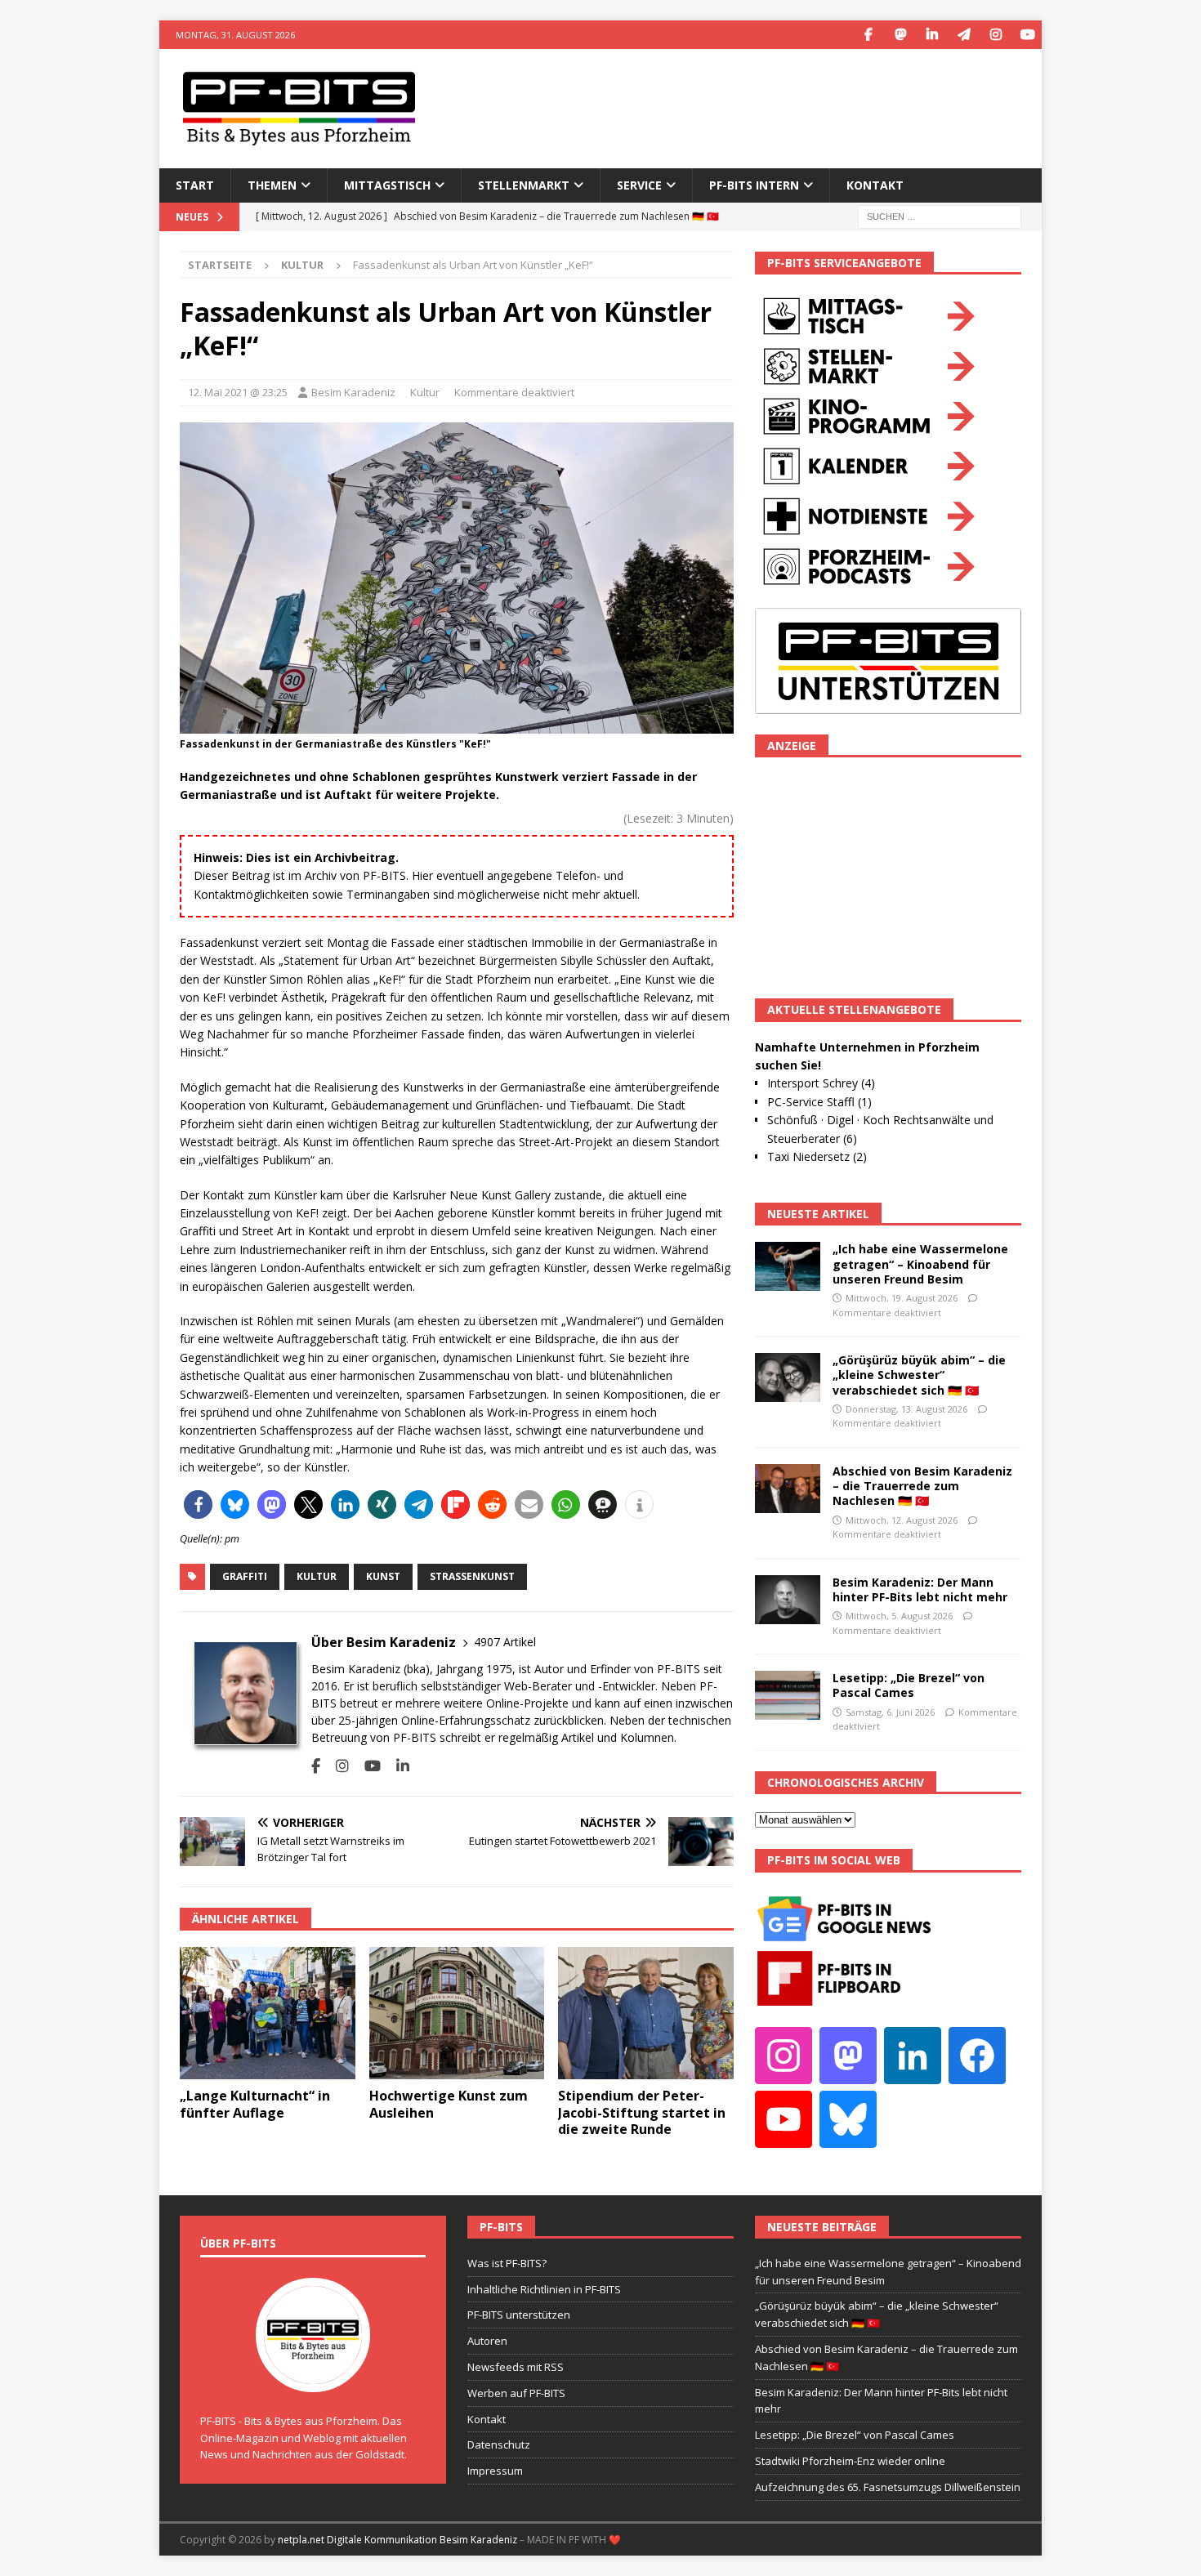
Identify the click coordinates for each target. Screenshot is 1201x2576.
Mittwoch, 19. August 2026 (902, 1298)
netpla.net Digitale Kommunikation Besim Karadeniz (397, 2540)
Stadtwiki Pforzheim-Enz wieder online (850, 2461)
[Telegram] (964, 35)
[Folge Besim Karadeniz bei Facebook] (316, 1766)
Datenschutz (499, 2444)
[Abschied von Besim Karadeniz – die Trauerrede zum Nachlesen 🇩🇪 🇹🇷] (788, 1489)
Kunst (383, 1576)
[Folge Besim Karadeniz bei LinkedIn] (397, 1766)
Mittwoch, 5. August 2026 (899, 1616)
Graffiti (245, 1576)
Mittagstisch (387, 185)
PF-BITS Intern (754, 185)
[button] (198, 1505)
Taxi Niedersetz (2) (817, 1156)
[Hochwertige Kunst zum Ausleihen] (457, 2013)
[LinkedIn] (932, 35)
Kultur (425, 392)
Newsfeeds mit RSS (516, 2367)
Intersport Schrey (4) (821, 1083)
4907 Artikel (505, 1642)
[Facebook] (868, 35)
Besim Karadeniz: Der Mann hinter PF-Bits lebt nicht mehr (920, 1589)
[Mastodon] (900, 35)
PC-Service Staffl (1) (819, 1102)
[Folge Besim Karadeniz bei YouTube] (366, 1766)
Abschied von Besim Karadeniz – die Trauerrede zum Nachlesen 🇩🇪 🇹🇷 (922, 1486)
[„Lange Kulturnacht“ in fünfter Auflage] (268, 2013)
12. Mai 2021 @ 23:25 (238, 392)
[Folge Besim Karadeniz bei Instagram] (336, 1766)
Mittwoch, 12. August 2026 (902, 1520)
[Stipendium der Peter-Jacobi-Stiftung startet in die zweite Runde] (646, 2013)
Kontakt (875, 185)
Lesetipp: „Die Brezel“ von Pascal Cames (909, 1685)
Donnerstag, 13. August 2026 (906, 1409)
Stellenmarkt (524, 185)
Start (195, 185)
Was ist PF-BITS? (507, 2263)
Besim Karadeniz (353, 392)
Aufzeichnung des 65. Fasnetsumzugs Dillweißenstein (888, 2487)
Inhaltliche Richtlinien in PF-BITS (544, 2289)
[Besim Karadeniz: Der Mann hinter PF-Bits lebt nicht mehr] (788, 1600)
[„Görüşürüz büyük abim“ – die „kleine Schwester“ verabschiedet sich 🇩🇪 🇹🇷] (788, 1377)
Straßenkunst (472, 1576)
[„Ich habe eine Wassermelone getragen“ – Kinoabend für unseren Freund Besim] (788, 1266)
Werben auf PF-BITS (516, 2393)
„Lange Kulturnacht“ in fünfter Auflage (255, 2104)
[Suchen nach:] (940, 215)
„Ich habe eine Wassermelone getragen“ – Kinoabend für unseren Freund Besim (920, 1263)
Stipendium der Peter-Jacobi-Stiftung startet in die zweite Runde (642, 2113)
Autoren (487, 2341)
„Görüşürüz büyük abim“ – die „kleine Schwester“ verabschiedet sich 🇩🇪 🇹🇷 (919, 1375)
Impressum (495, 2471)
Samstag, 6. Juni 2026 (890, 1712)
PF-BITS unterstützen (519, 2315)
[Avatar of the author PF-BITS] (313, 2375)
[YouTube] (1027, 35)
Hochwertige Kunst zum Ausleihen (449, 2104)
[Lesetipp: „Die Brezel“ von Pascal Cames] (788, 1695)
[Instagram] (996, 35)
